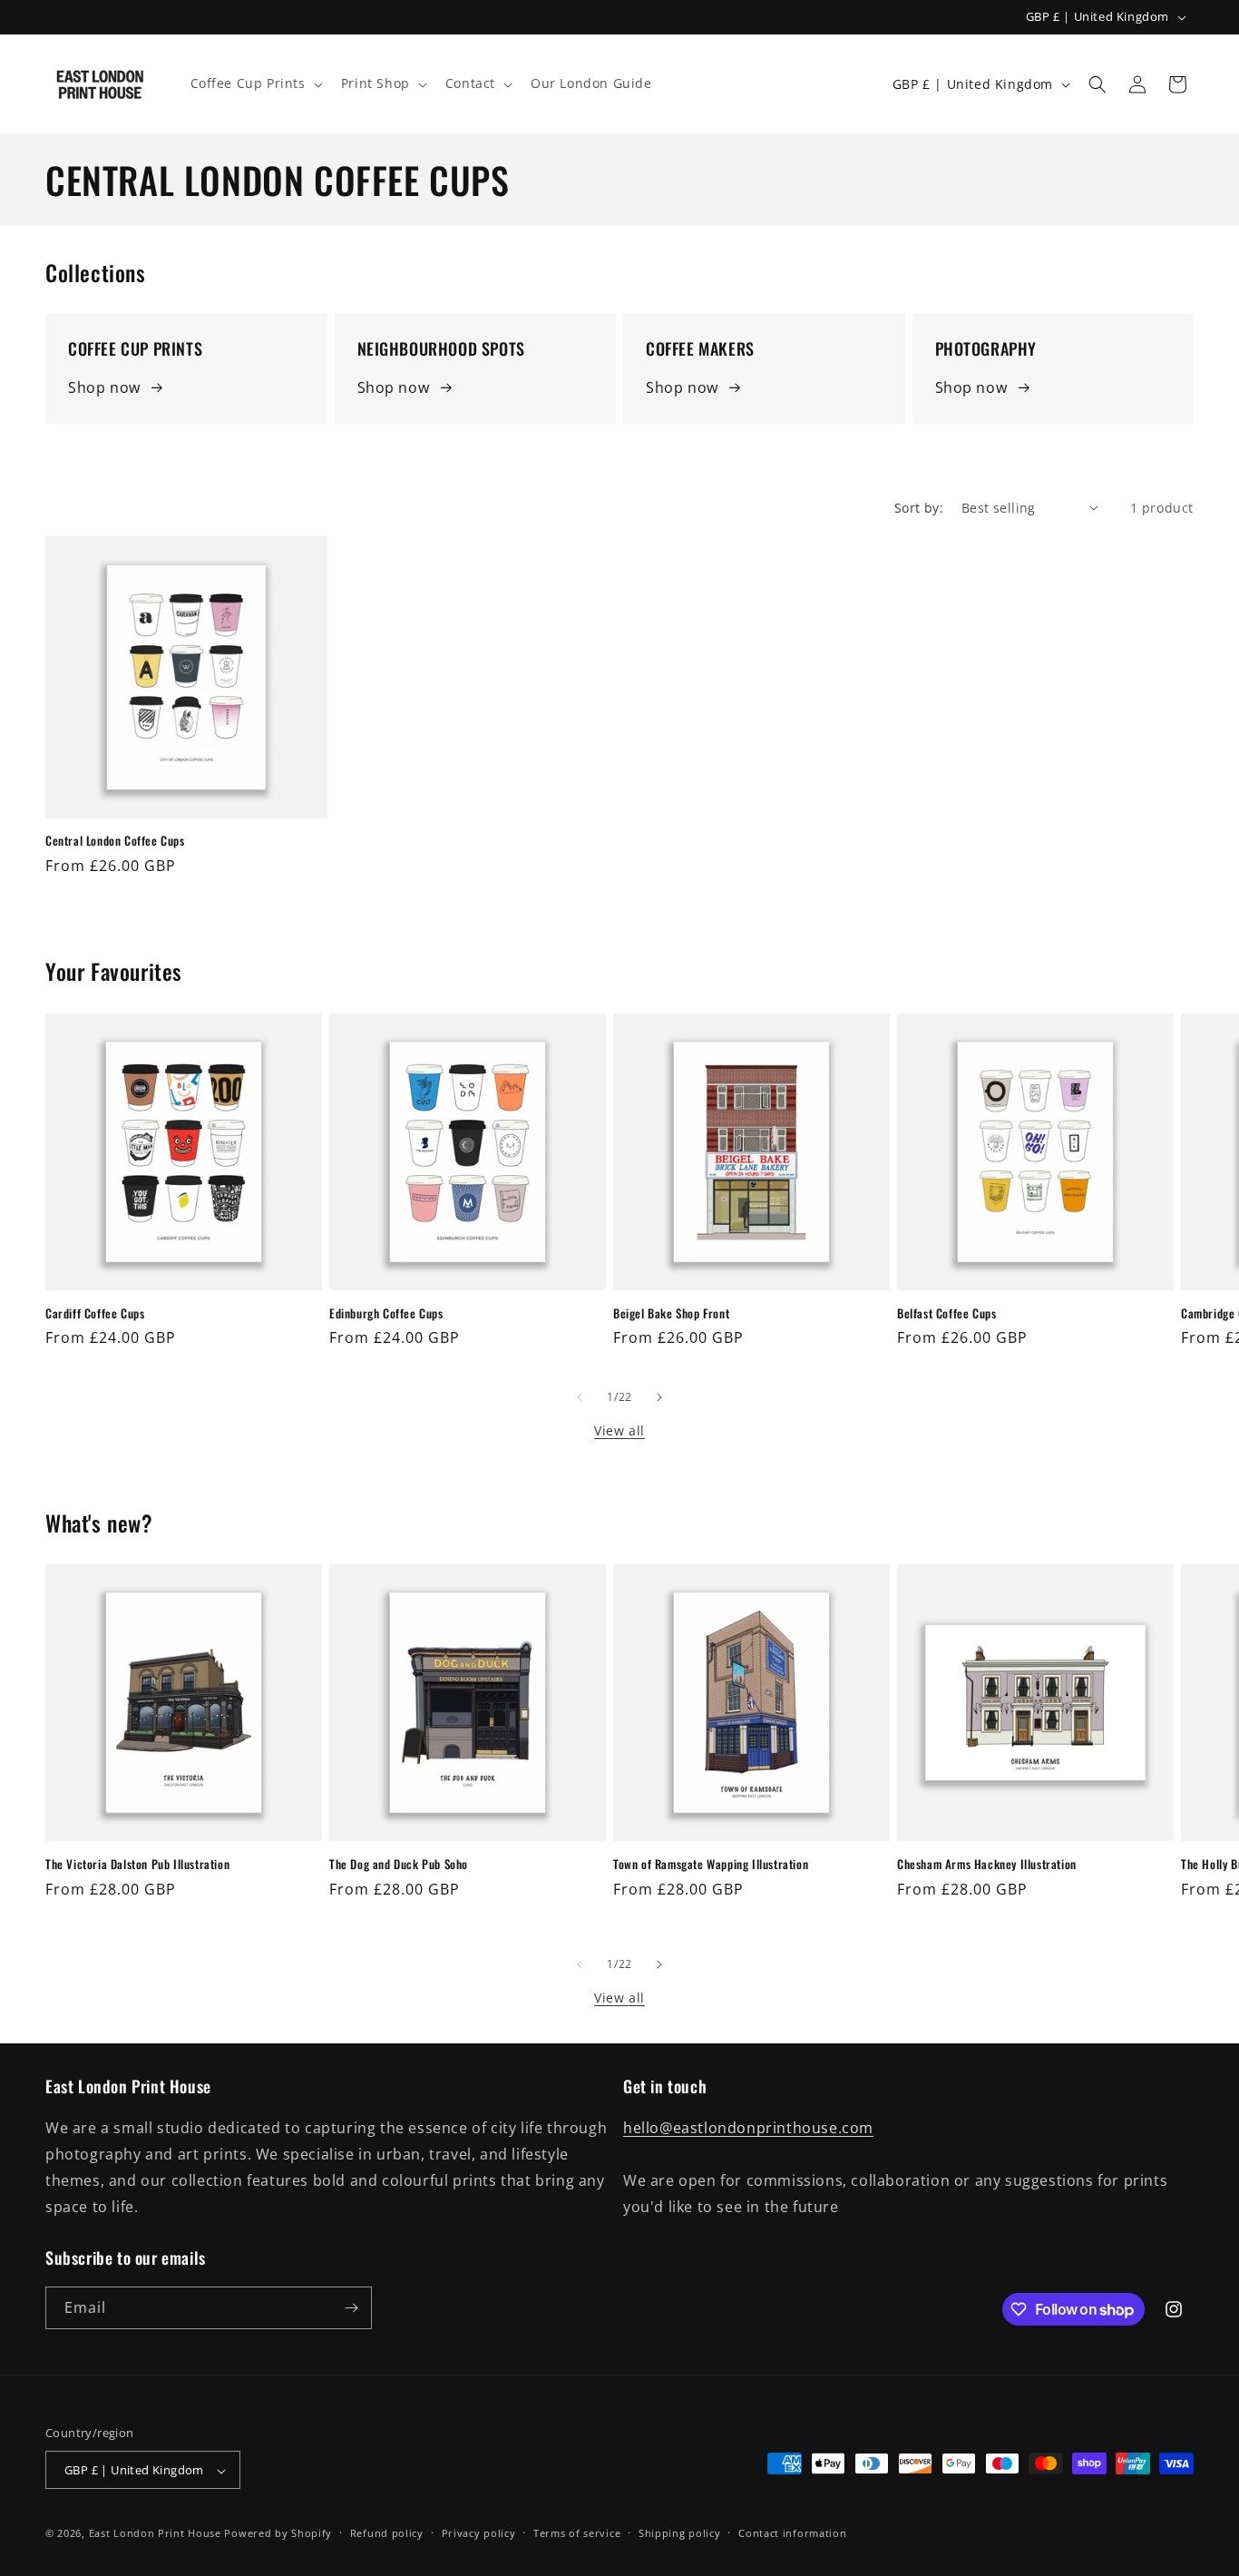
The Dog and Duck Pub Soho (399, 1864)
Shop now (104, 387)
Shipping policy (680, 2533)
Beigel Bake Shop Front (671, 1313)
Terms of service (577, 2533)
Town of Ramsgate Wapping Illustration (711, 1864)
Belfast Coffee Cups (946, 1313)
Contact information (792, 2533)
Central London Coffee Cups (115, 841)
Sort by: (919, 508)
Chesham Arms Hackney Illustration (987, 1864)
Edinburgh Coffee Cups (386, 1313)
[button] (255, 83)
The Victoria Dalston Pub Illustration (137, 1864)
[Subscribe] (351, 2308)
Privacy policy (479, 2533)
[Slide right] (659, 1397)
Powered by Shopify (278, 2534)
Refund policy (387, 2533)
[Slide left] (580, 1397)
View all (619, 1430)
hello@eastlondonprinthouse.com (748, 2129)
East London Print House (155, 2534)
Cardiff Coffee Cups (95, 1313)
